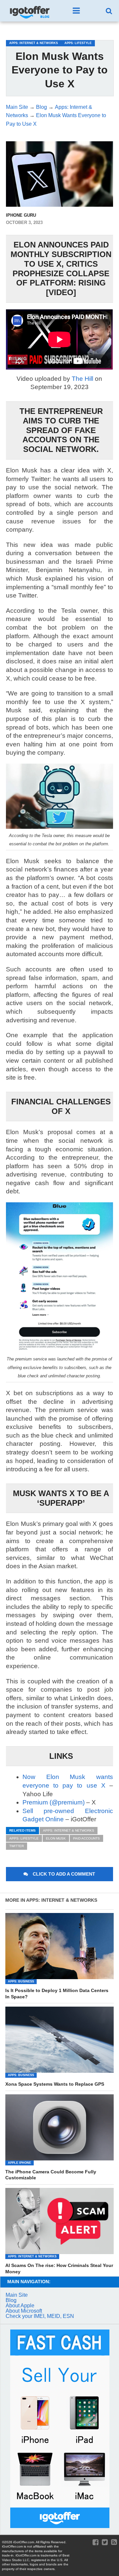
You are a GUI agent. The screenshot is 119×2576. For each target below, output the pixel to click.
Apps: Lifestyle (24, 1838)
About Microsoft (24, 2311)
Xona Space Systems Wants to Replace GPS (55, 2084)
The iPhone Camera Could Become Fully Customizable (51, 2175)
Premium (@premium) (54, 1802)
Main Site (17, 2295)
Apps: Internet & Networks (69, 1830)
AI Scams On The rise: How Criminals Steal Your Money (59, 2268)
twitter (17, 1846)
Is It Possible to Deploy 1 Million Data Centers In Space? (57, 1994)
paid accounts (86, 1838)
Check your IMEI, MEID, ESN (40, 2316)
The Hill (82, 379)
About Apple (20, 2306)
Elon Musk (56, 1838)
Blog (11, 2300)
